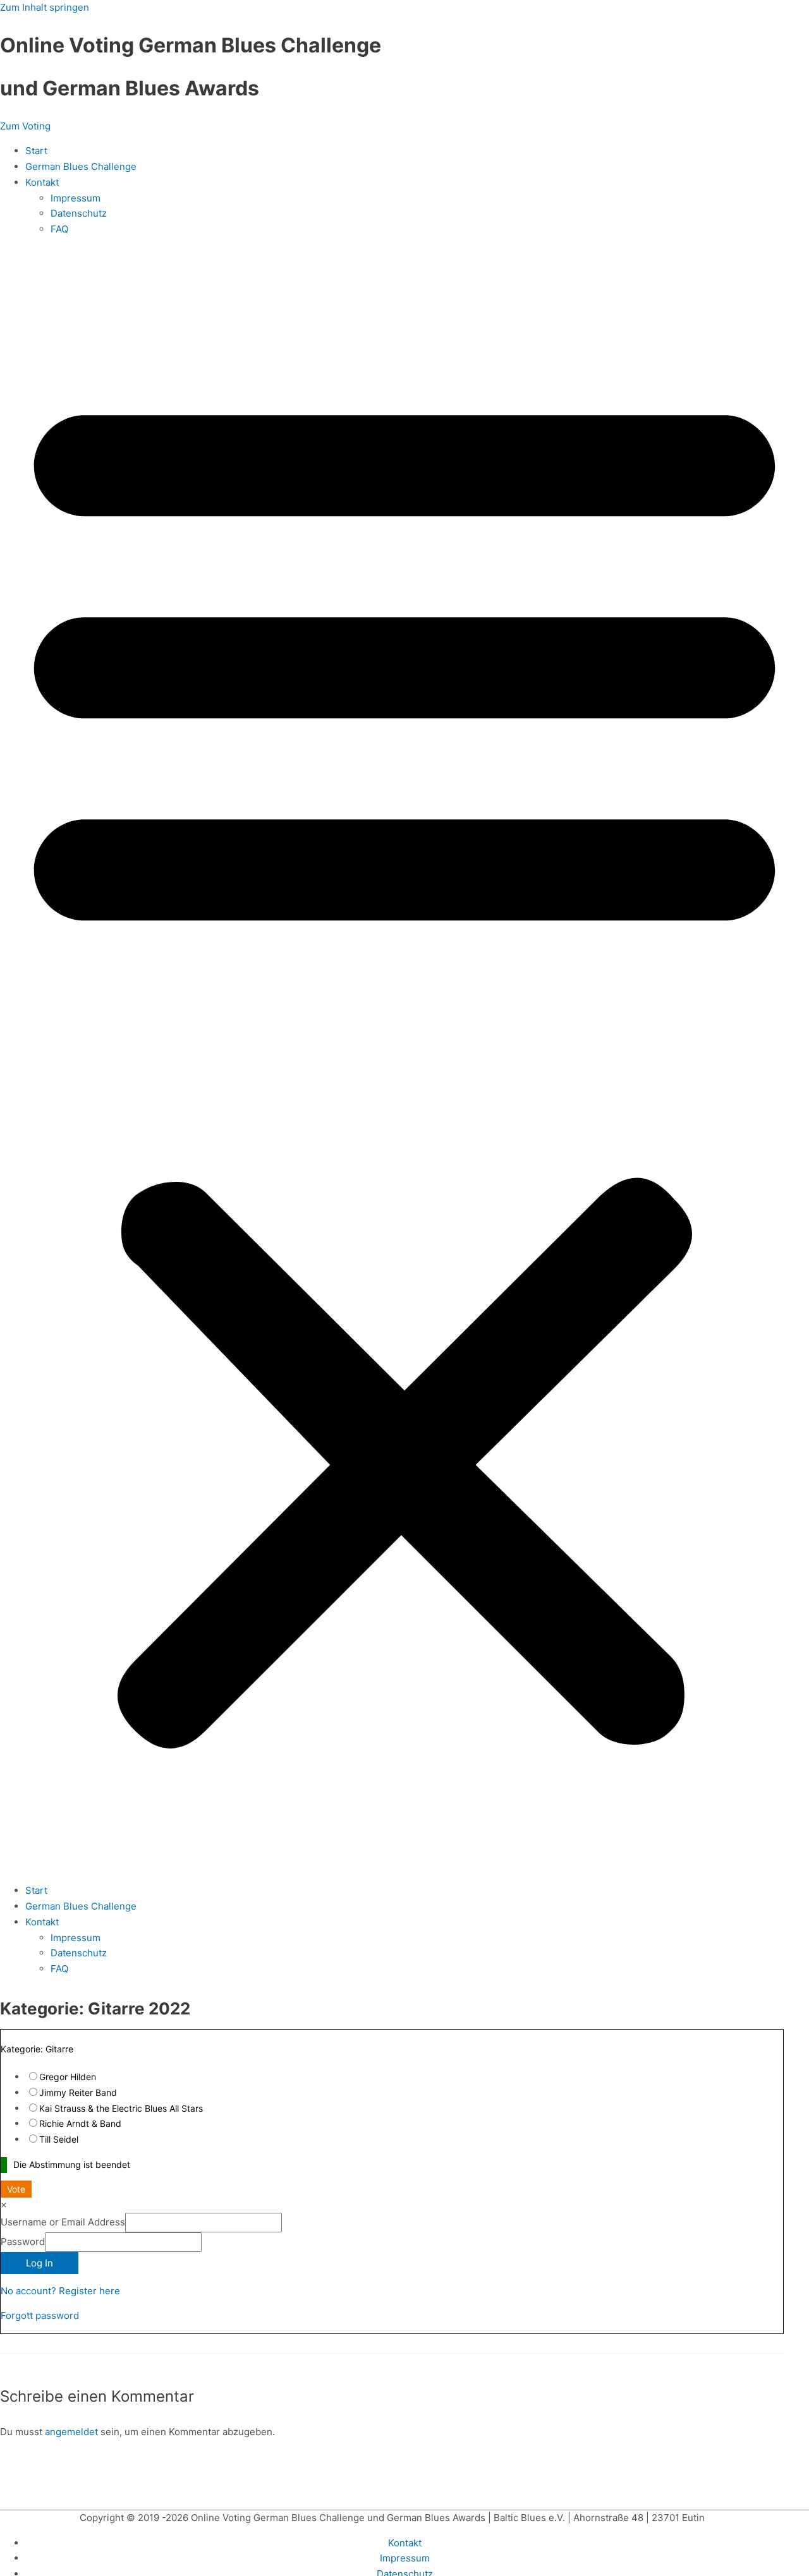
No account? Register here (60, 2291)
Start (36, 151)
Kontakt (42, 182)
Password (23, 2242)
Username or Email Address (63, 2222)
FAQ (59, 229)
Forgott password (40, 2315)
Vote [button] (16, 2189)
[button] (404, 1061)
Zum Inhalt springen (45, 7)
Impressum (76, 198)
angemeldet (71, 2432)
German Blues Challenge (81, 166)
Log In (40, 2263)
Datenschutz (79, 213)
